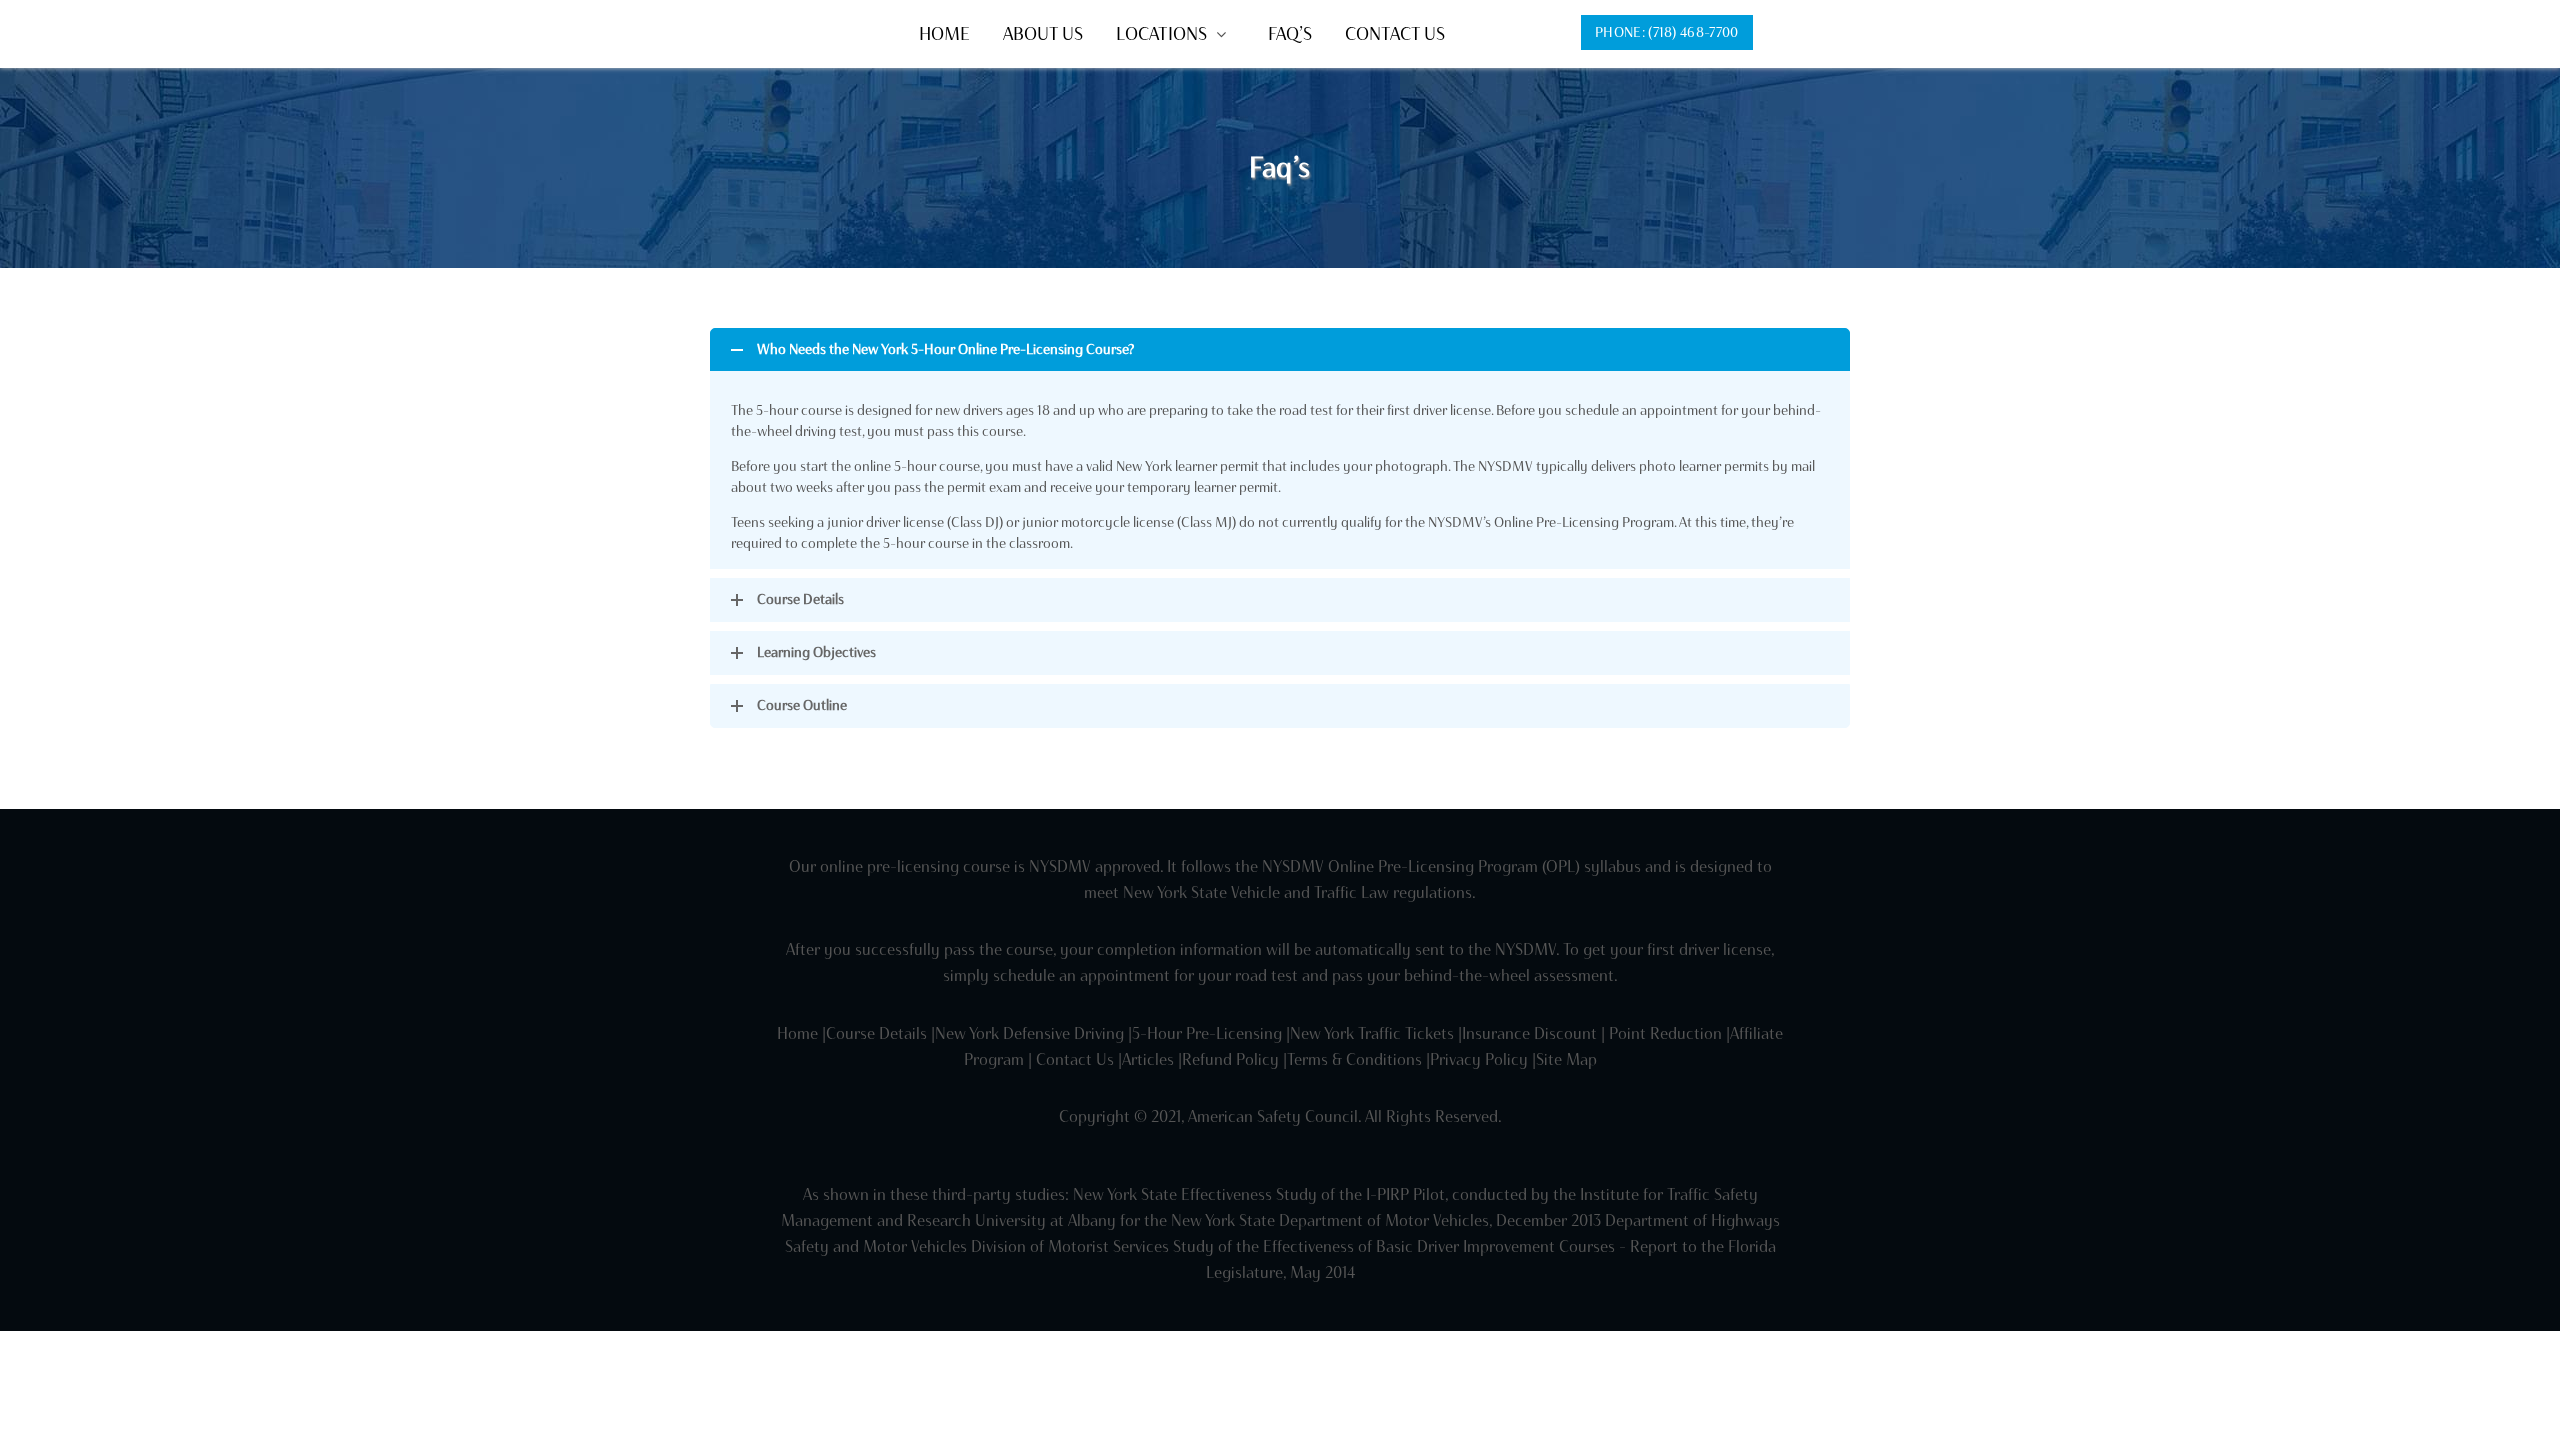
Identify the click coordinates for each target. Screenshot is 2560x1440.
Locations (1161, 34)
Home (944, 34)
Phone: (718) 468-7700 (1666, 32)
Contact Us (1395, 34)
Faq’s (1290, 34)
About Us (1043, 34)
